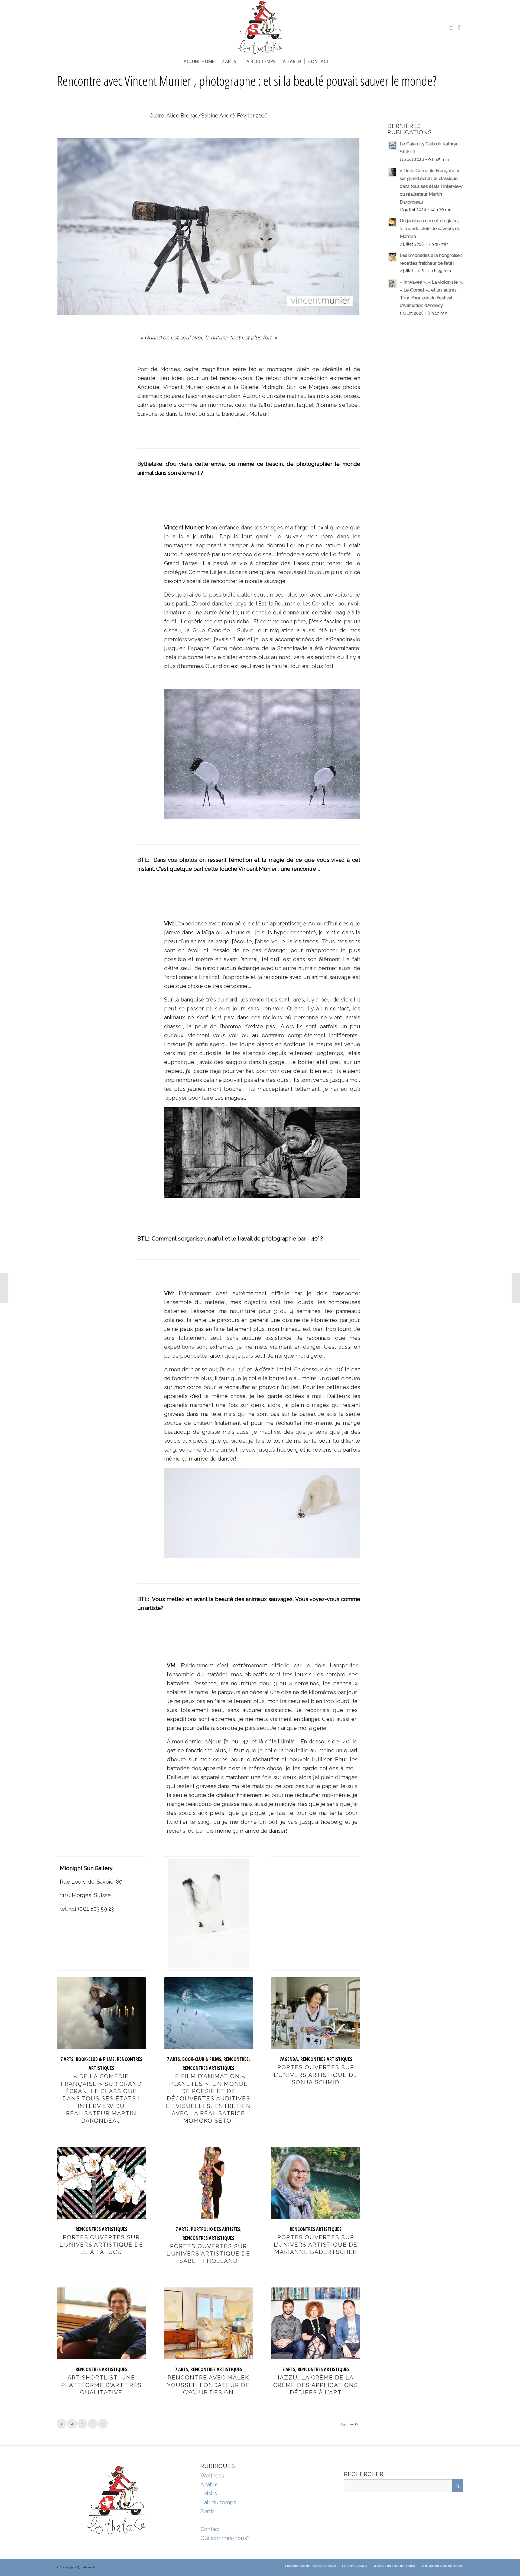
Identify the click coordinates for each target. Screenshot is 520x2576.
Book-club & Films (95, 2059)
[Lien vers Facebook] (459, 27)
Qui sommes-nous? (225, 2538)
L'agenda (289, 2059)
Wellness (212, 2476)
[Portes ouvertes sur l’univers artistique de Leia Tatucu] (101, 2183)
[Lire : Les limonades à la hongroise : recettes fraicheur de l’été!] (392, 257)
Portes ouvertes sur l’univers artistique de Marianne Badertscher (316, 2245)
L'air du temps (218, 2502)
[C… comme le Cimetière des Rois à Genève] (516, 1288)
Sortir (207, 2511)
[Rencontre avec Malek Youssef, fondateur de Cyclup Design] (209, 2323)
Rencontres (236, 2059)
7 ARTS (67, 2059)
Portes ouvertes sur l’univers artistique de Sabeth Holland (208, 2254)
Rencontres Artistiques (208, 2068)
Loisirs (209, 2493)
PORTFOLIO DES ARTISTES (216, 2229)
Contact (210, 2529)
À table (209, 2485)
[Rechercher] (336, 61)
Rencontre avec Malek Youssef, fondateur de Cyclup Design (208, 2385)
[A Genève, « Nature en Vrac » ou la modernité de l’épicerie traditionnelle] (4, 1288)
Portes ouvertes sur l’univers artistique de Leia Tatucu (101, 2245)
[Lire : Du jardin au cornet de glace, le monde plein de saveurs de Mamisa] (392, 222)
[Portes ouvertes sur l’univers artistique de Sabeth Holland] (209, 2183)
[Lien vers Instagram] (451, 27)
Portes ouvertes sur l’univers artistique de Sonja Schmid (316, 2075)
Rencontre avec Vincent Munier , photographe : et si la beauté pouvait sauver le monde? (247, 81)
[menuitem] (199, 61)
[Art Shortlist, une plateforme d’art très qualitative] (101, 2323)
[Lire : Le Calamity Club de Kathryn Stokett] (392, 145)
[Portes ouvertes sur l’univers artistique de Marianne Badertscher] (316, 2183)
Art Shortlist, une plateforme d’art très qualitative (101, 2385)
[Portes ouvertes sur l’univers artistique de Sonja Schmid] (316, 2013)
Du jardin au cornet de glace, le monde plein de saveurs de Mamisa (430, 228)
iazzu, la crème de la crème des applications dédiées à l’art (316, 2385)
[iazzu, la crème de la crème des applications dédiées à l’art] (316, 2323)
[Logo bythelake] (260, 27)
